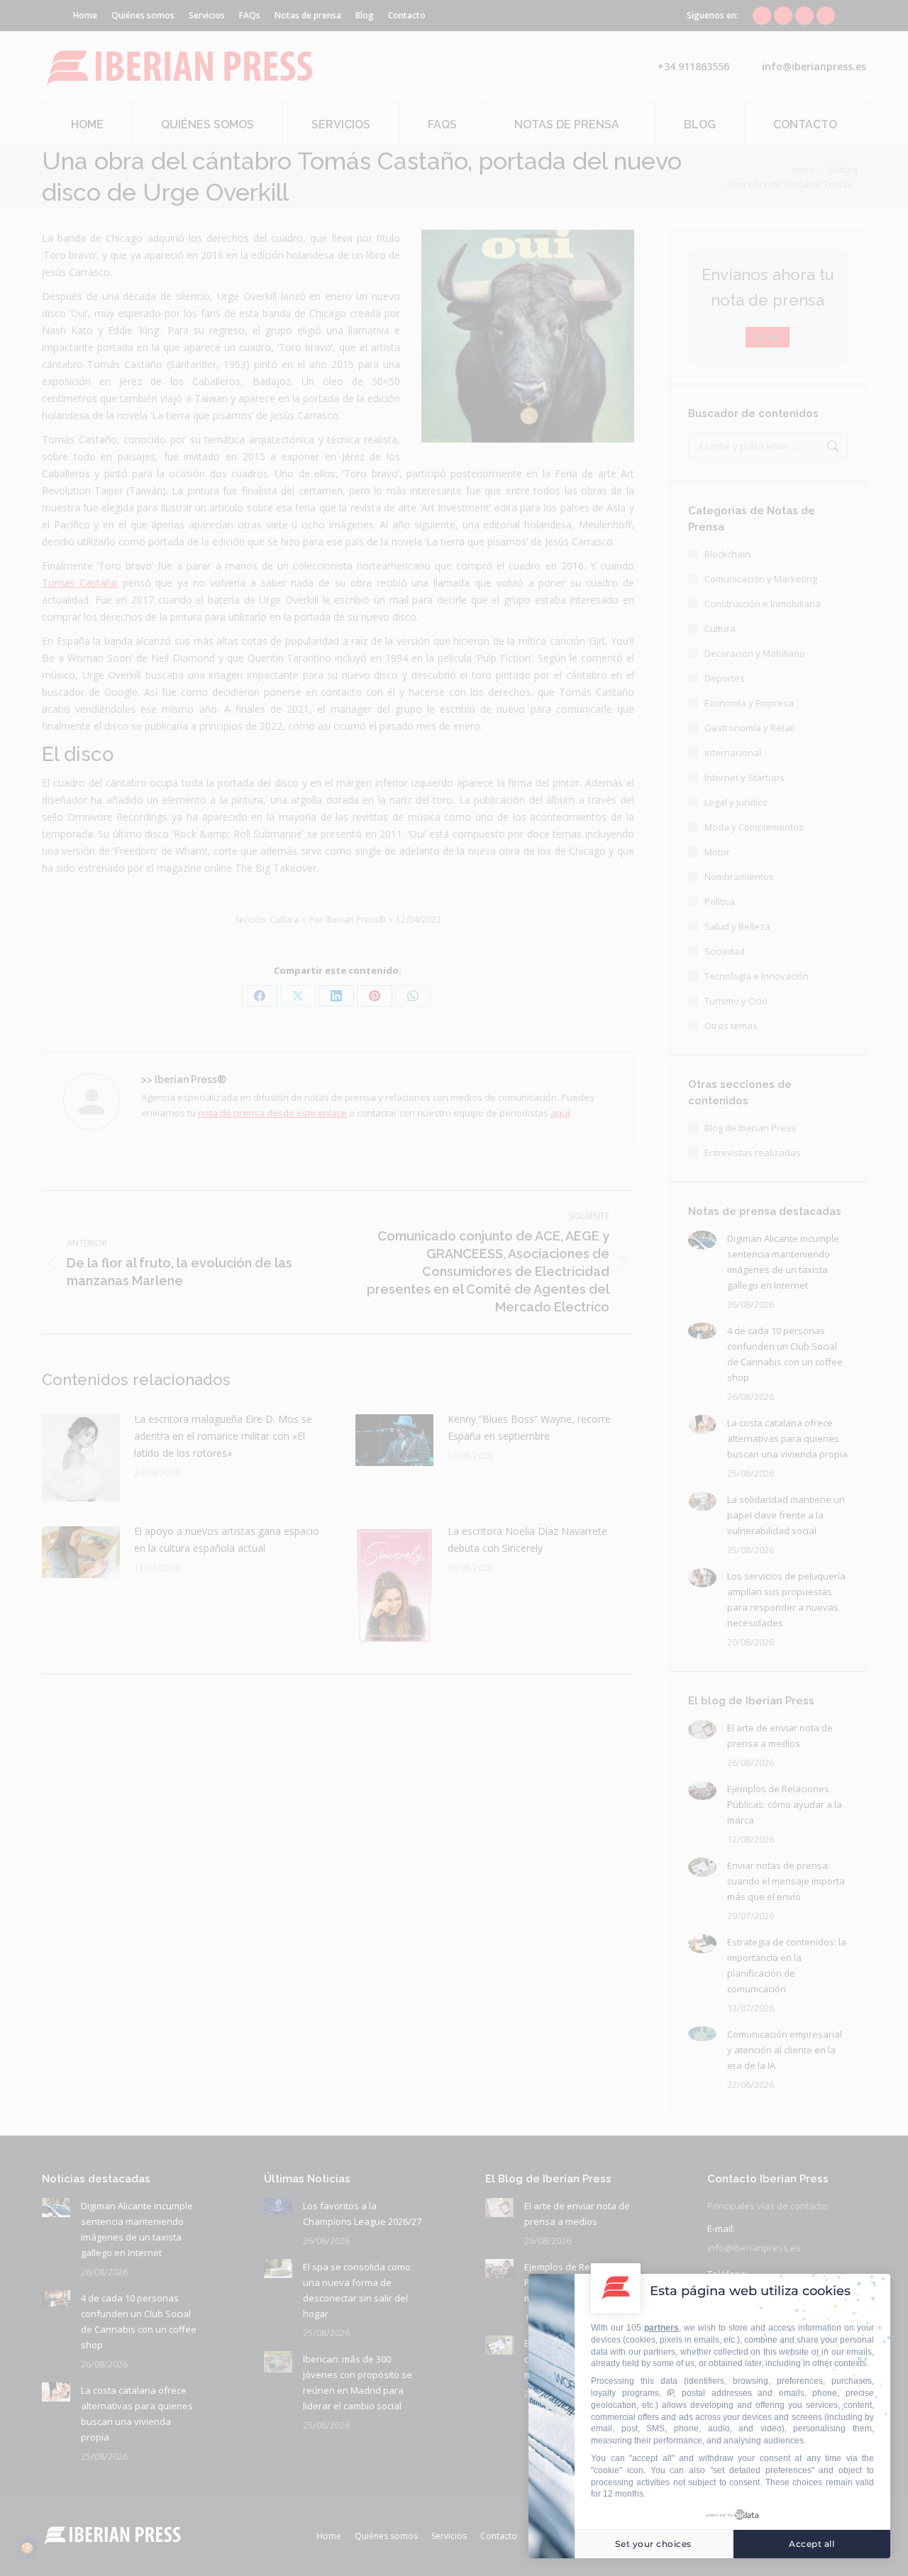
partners (661, 2328)
